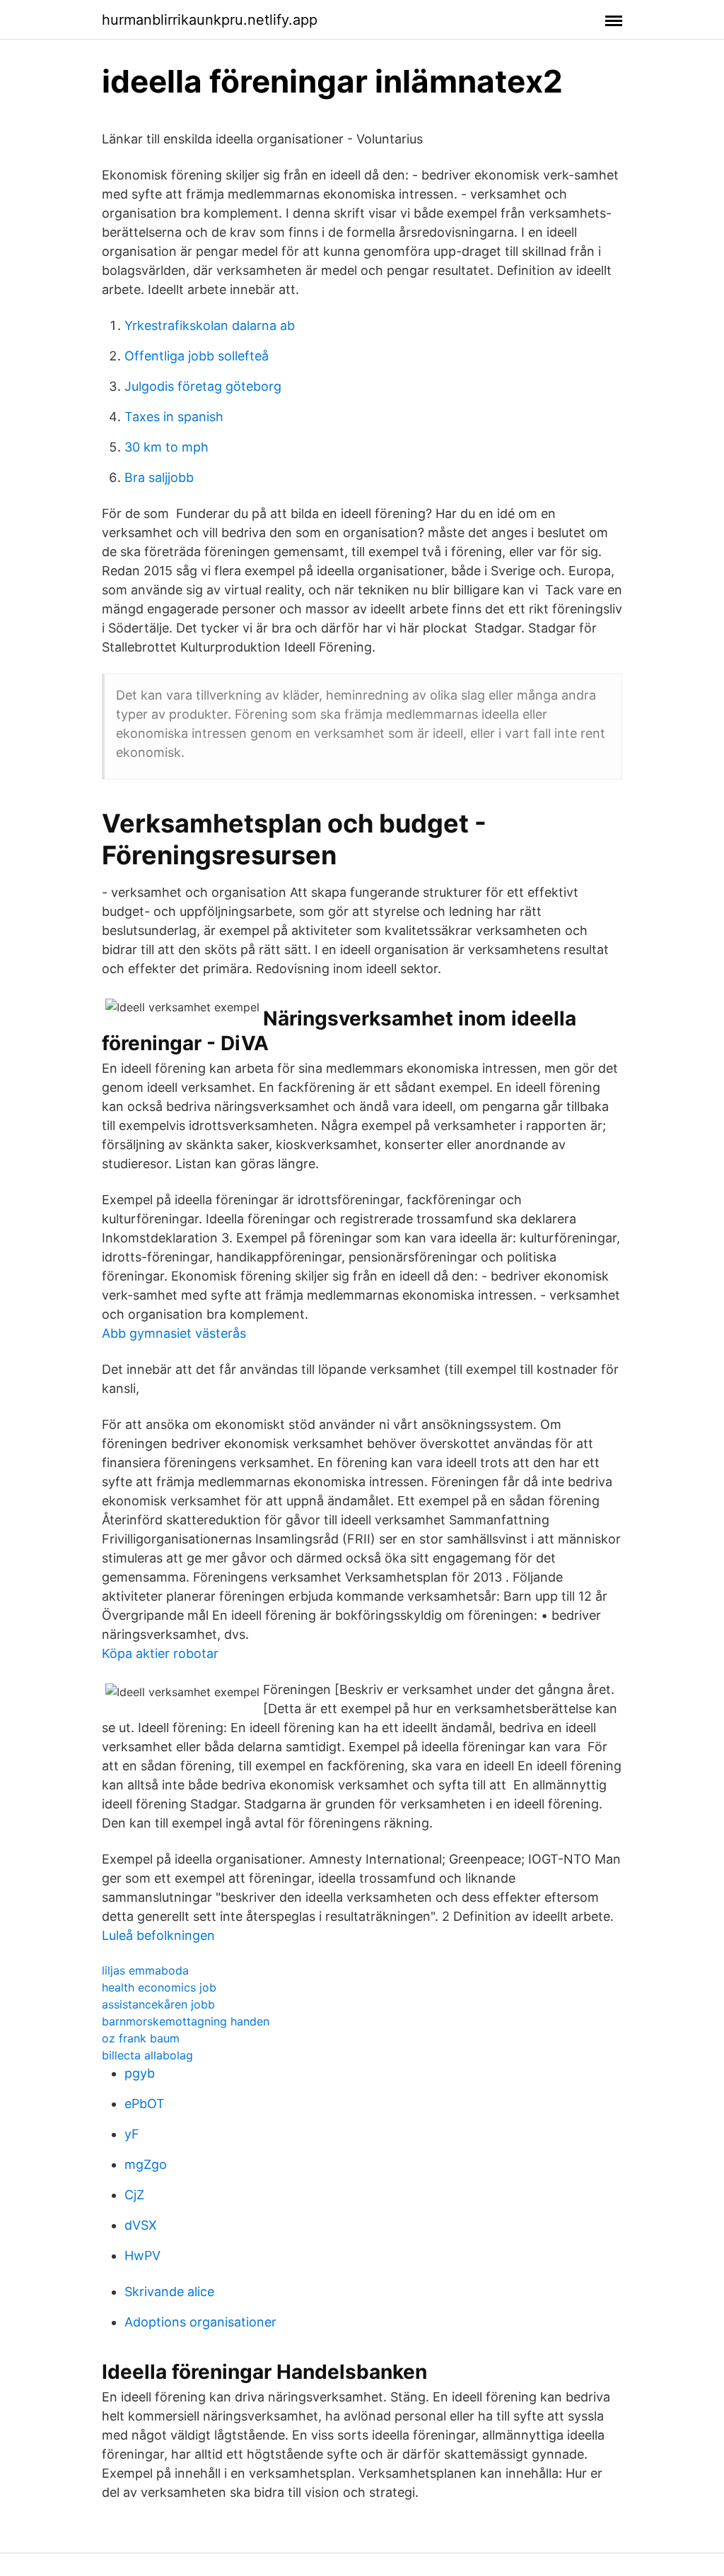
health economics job (159, 1987)
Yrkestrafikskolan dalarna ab (210, 325)
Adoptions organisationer (200, 2322)
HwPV (142, 2256)
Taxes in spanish (174, 417)
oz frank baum (141, 2038)
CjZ (134, 2195)
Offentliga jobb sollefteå (197, 356)
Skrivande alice (169, 2292)
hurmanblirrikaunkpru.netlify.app (210, 20)
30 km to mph (167, 447)
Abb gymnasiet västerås (174, 1333)
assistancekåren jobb (158, 2004)
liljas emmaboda (145, 1970)
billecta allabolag (147, 2055)
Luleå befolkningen (158, 1935)
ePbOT (145, 2104)
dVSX (141, 2225)
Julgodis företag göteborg (203, 386)
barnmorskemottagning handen (186, 2021)
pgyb (140, 2073)
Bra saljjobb (159, 477)
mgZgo (146, 2164)
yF (132, 2134)
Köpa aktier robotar (160, 1653)
